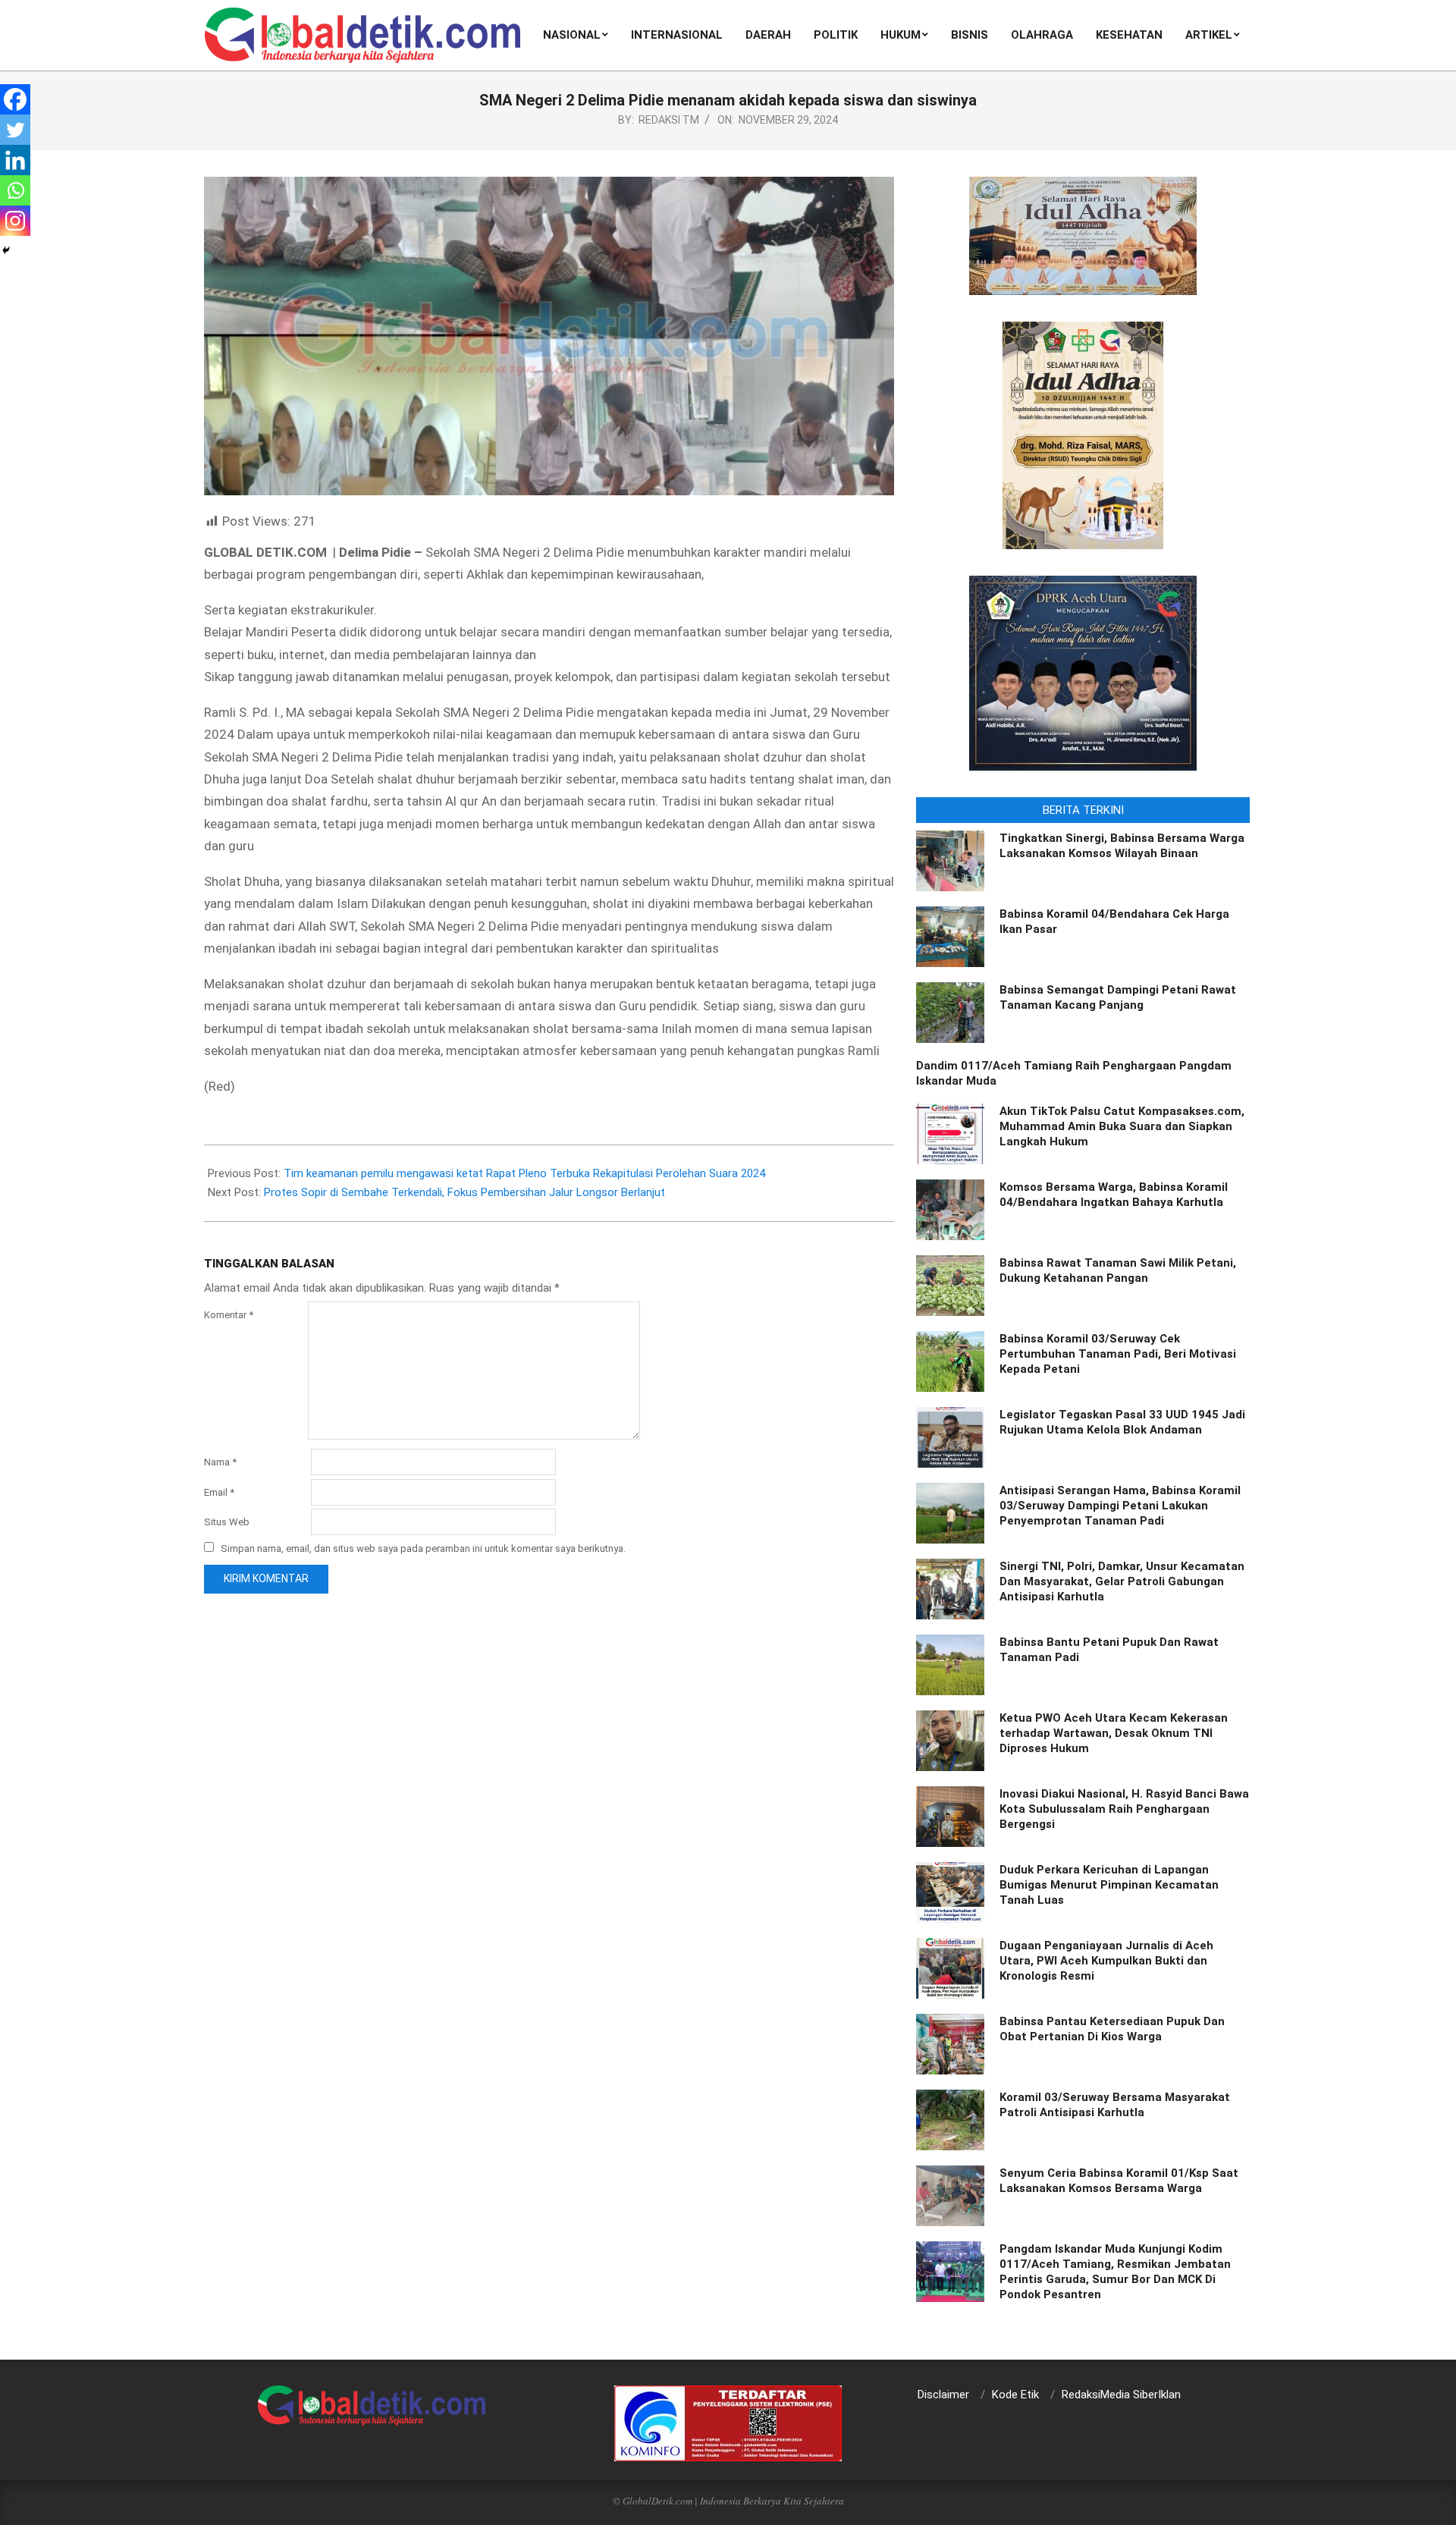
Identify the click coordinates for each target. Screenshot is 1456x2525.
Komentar (229, 1315)
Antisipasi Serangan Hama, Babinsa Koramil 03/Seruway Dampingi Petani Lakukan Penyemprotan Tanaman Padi (1120, 1506)
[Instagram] (15, 221)
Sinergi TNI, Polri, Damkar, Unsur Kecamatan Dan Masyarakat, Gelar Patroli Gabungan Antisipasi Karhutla (1122, 1581)
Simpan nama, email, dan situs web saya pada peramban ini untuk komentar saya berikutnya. (423, 1548)
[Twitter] (15, 130)
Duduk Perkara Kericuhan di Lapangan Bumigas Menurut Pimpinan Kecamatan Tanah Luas (1109, 1885)
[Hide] (6, 250)
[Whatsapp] (15, 190)
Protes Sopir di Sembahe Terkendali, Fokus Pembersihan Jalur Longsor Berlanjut (464, 1192)
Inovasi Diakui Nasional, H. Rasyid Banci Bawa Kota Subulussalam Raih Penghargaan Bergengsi (1124, 1809)
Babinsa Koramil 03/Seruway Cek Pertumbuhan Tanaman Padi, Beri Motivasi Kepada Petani (1118, 1354)
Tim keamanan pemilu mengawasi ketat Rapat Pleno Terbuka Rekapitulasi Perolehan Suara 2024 (524, 1173)
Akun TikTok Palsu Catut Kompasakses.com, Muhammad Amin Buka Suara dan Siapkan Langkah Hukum (1122, 1126)
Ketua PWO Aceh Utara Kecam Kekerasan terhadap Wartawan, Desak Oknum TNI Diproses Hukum (1114, 1733)
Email (219, 1492)
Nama (220, 1462)
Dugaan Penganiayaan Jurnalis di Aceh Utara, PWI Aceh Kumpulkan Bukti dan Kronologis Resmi (1106, 1961)
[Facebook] (15, 99)
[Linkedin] (15, 160)
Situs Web (227, 1522)
